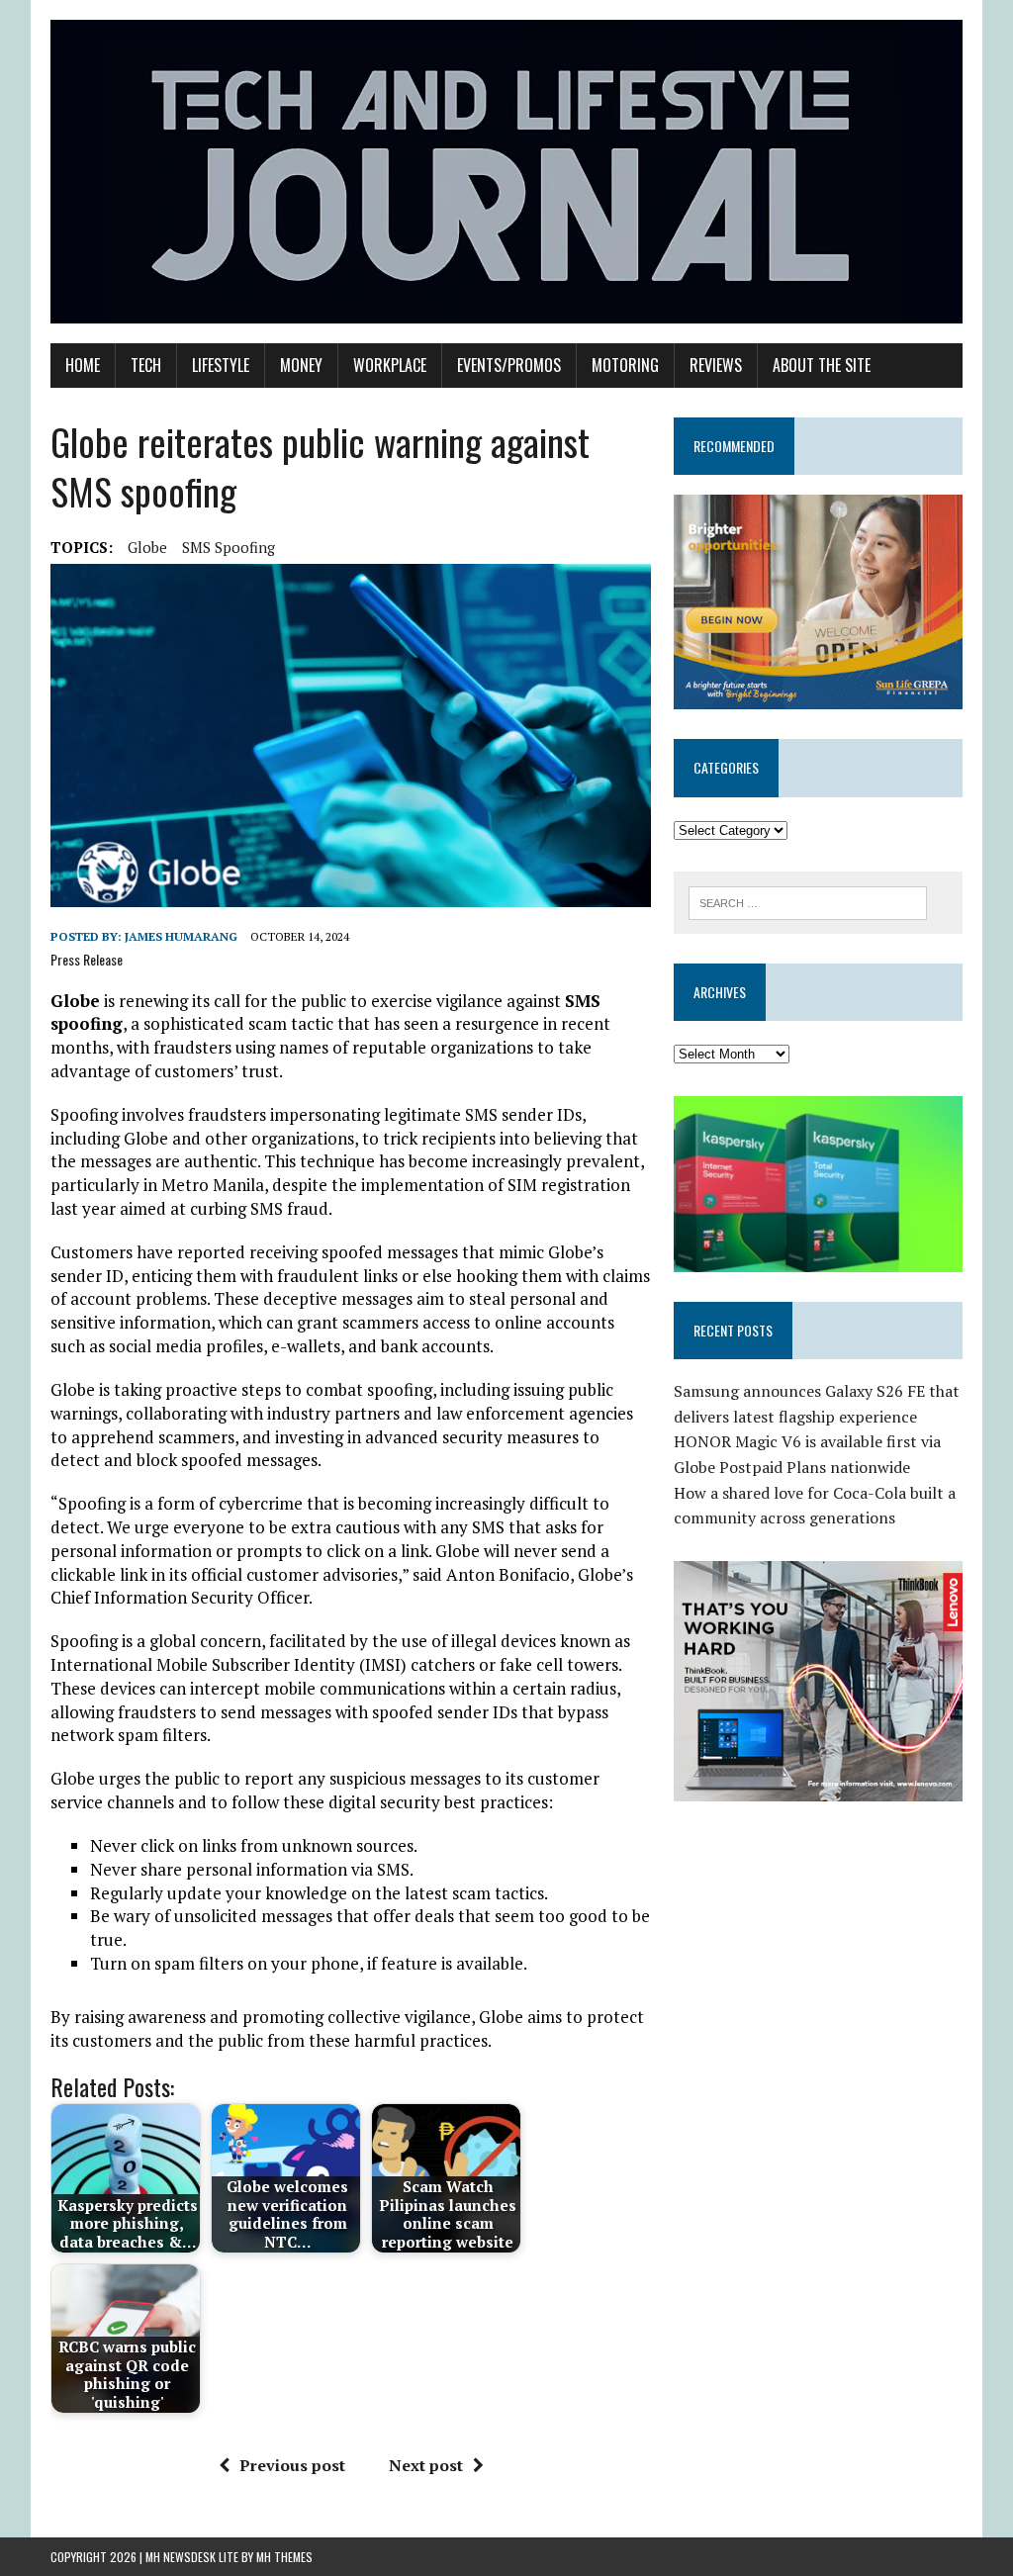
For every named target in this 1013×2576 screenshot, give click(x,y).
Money (301, 365)
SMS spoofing (229, 547)
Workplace (390, 365)
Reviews (716, 365)
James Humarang (181, 936)
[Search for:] (808, 901)
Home (83, 365)
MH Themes (284, 2557)
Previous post (292, 2465)
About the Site (822, 365)
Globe (147, 547)
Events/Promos (509, 365)
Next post (426, 2465)
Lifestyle (221, 365)
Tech (146, 365)
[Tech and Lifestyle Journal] (506, 172)
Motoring (625, 365)
